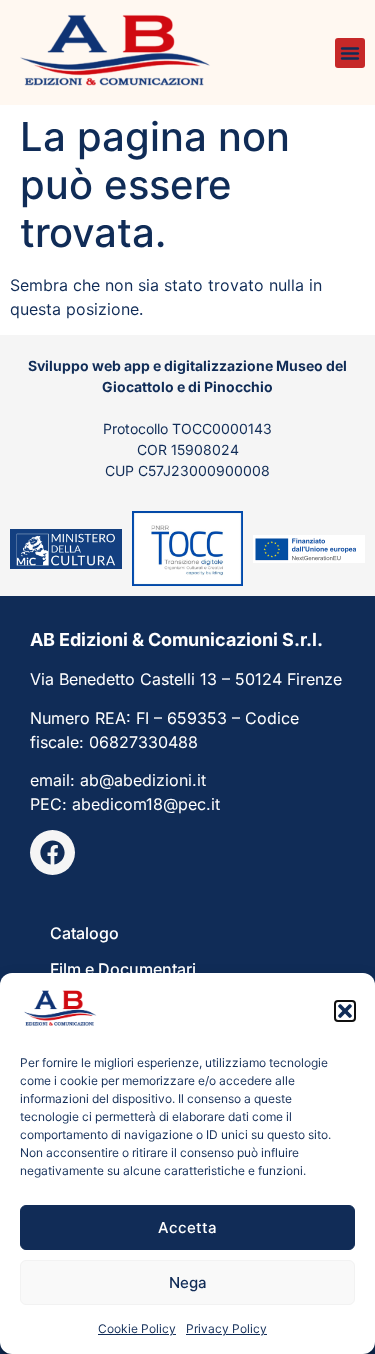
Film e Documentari (123, 969)
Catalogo (84, 933)
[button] (345, 1011)
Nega (188, 1282)
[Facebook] (52, 852)
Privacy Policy (226, 1328)
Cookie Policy (137, 1328)
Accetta (187, 1227)
